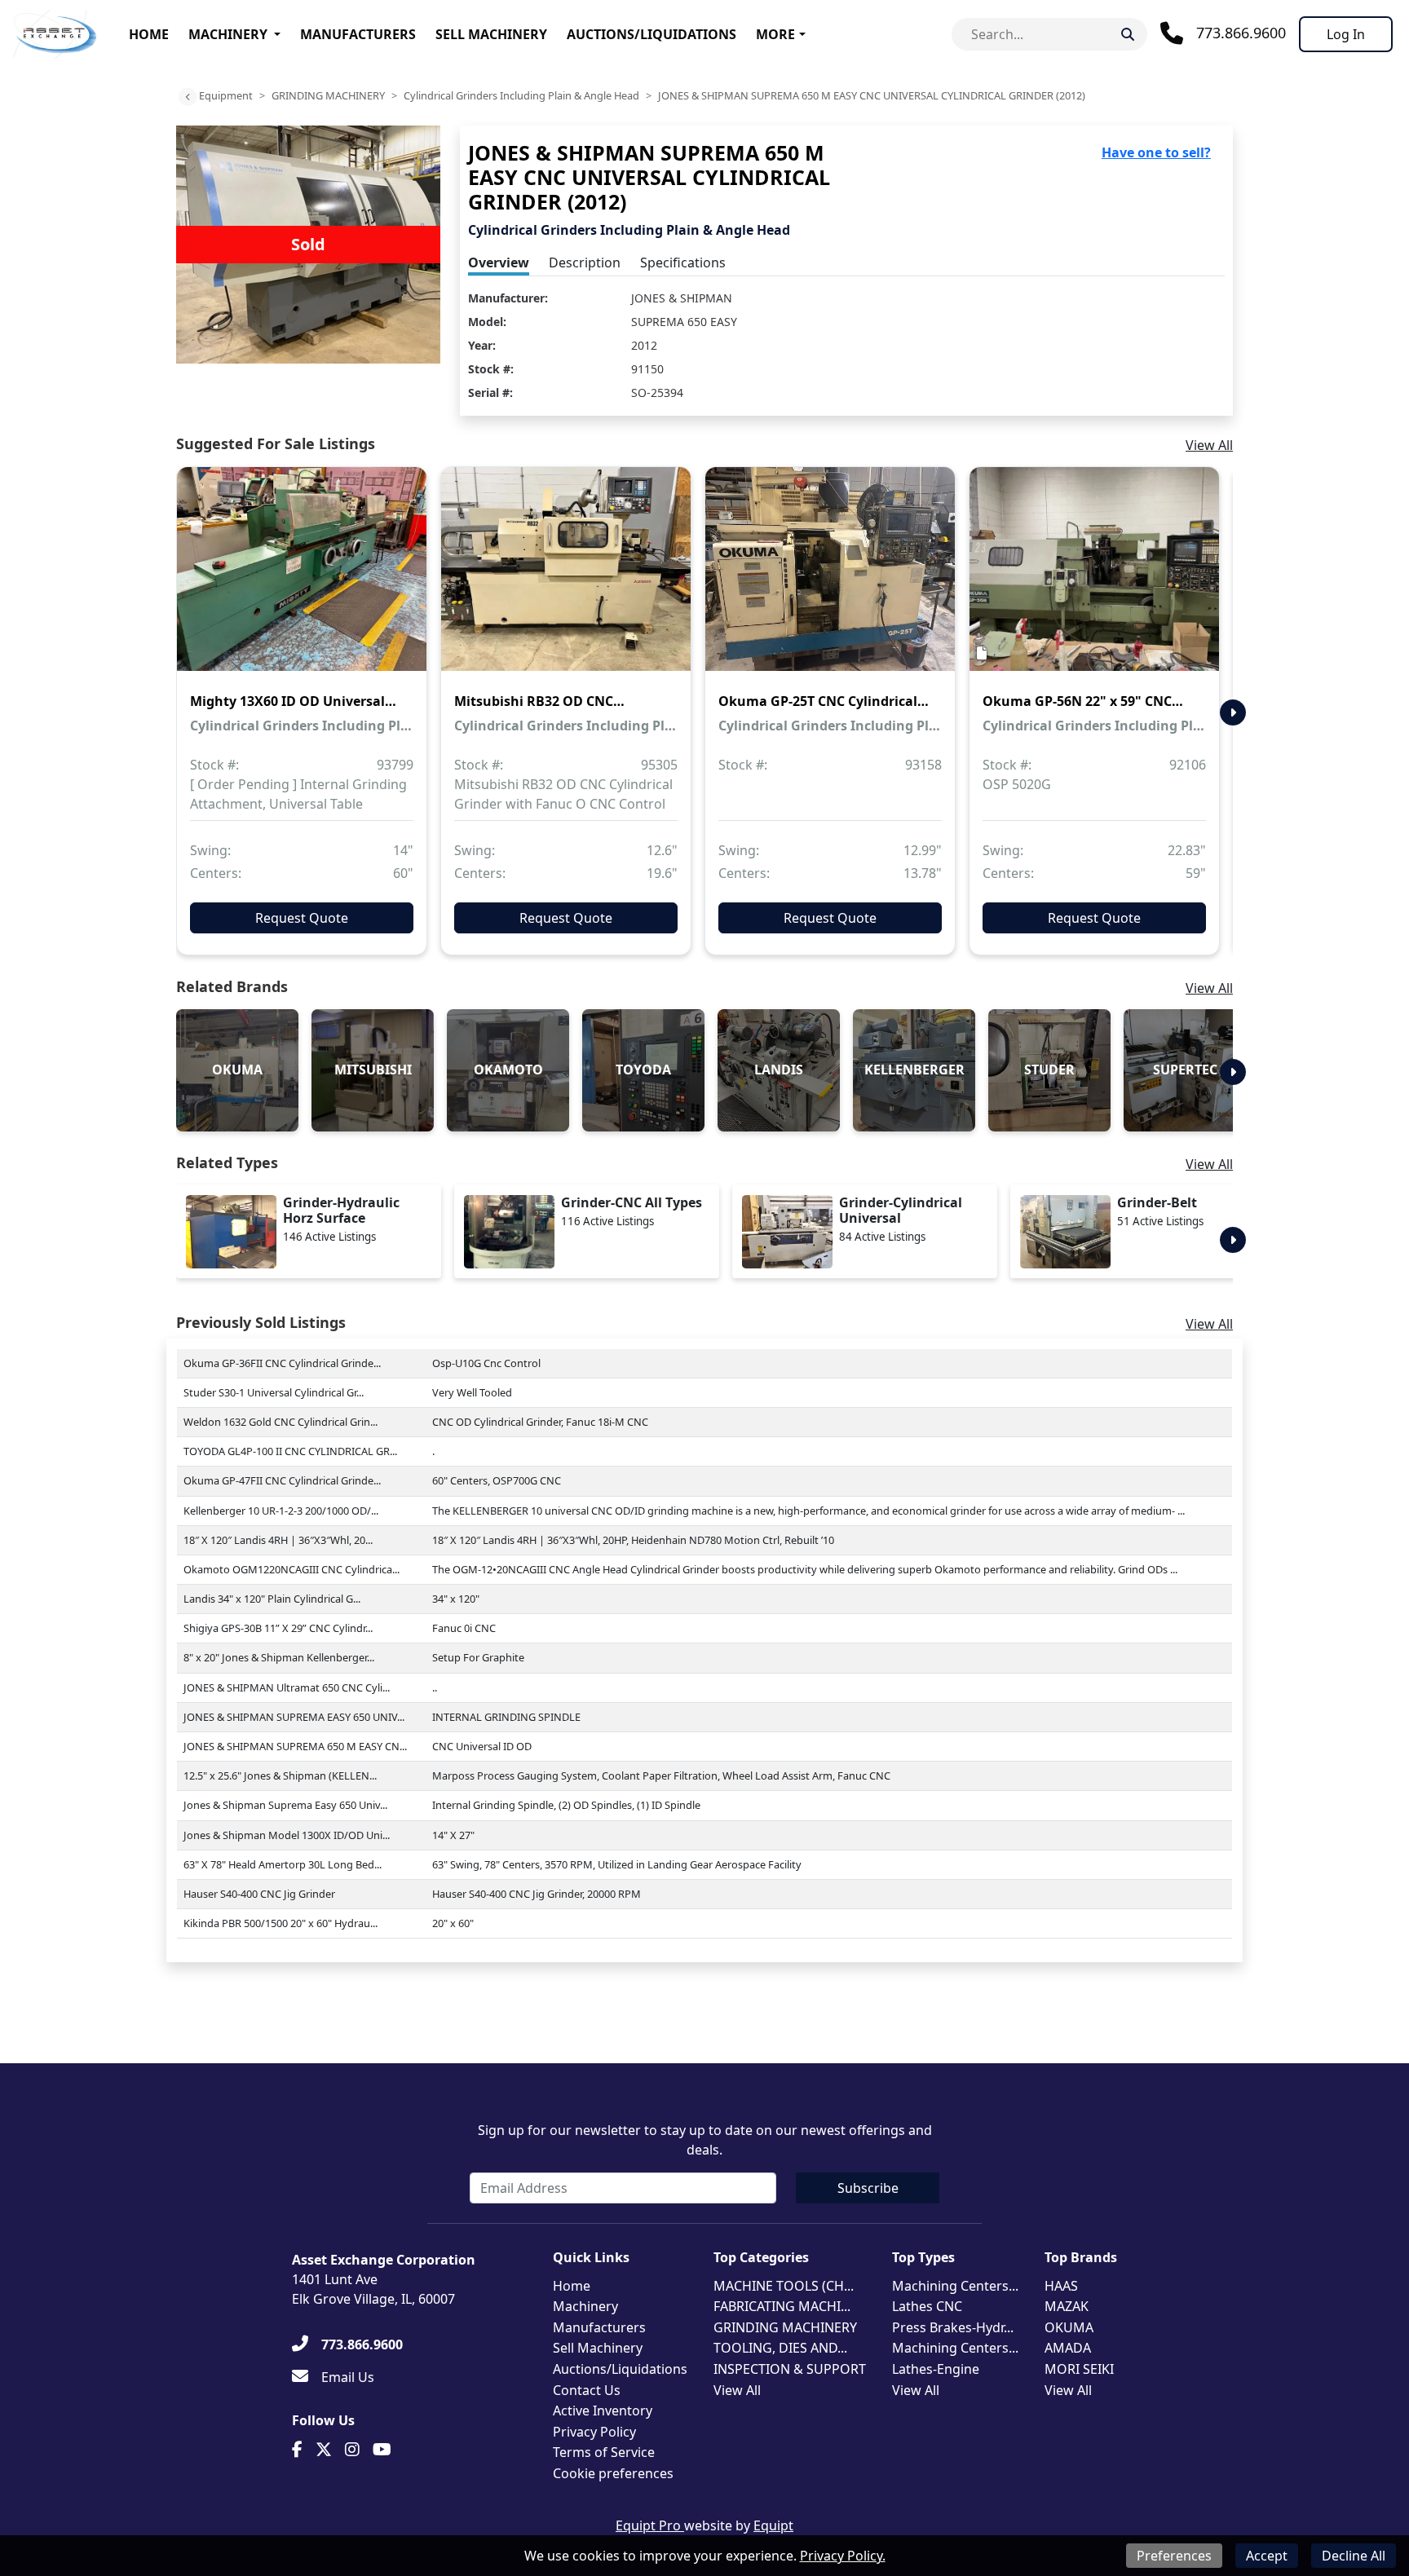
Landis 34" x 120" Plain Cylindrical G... (272, 1599)
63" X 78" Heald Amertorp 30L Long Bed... (283, 1864)
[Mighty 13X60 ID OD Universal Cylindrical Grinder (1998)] (302, 580)
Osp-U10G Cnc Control (486, 1363)
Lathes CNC (927, 2306)
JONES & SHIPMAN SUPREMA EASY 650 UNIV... (294, 1717)
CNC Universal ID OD (482, 1746)
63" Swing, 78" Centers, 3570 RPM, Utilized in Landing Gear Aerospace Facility (617, 1864)
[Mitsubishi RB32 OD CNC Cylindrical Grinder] (566, 580)
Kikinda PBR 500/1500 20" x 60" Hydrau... (280, 1923)
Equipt (773, 2525)
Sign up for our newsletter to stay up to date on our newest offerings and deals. (705, 2140)
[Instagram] (352, 2450)
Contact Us (587, 2390)
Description (585, 262)
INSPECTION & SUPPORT (790, 2369)
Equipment (226, 95)
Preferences (1174, 2556)
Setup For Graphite (478, 1657)
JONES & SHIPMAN (682, 298)
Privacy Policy (594, 2432)
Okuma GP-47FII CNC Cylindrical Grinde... (282, 1480)
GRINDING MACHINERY (328, 95)
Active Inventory (603, 2411)
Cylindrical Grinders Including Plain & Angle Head (521, 95)
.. (435, 1687)
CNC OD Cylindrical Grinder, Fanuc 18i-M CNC (540, 1422)
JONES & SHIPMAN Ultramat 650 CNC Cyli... (287, 1687)
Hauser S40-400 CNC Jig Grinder (259, 1894)
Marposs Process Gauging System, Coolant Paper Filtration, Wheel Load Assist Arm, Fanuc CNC (661, 1775)
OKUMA (1069, 2327)
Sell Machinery (491, 34)
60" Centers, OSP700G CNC (497, 1480)
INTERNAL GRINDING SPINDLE (506, 1717)
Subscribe (868, 2188)
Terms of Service (604, 2452)
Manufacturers (358, 34)
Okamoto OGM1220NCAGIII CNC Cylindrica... (292, 1569)
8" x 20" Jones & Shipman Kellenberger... (279, 1657)
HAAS (1061, 2286)
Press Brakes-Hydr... (953, 2327)
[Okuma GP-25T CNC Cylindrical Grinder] (830, 580)
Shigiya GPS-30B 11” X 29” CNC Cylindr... (278, 1628)
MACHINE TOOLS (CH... (784, 2286)
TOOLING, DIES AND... (780, 2348)
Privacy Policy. (843, 2556)
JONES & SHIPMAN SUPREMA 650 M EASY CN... (295, 1746)
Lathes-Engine (936, 2369)
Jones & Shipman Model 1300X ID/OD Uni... (287, 1835)
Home (149, 34)
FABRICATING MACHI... (782, 2306)
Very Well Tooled (472, 1392)
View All (1209, 445)
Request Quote (302, 918)
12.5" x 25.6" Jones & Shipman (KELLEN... (280, 1775)
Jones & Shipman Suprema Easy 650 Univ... (285, 1805)
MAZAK (1067, 2306)
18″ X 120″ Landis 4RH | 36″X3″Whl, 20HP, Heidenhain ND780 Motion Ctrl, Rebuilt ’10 (633, 1540)
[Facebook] (297, 2450)
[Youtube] (382, 2450)
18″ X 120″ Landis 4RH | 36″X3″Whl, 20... (278, 1540)
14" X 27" (453, 1835)
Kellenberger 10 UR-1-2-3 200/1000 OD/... (281, 1511)
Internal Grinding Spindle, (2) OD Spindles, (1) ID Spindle (566, 1805)
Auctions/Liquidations (651, 34)
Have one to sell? (1156, 152)
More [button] (775, 34)
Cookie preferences (613, 2473)
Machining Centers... (955, 2286)
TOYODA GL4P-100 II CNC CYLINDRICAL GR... (290, 1451)
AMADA (1068, 2348)
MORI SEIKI (1079, 2369)
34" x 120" (456, 1599)
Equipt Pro (650, 2525)
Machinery (228, 34)
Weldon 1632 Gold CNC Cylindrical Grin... (280, 1422)
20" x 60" (453, 1923)
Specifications (683, 262)
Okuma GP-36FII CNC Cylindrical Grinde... (282, 1363)
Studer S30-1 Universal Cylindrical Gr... (274, 1392)
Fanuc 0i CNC (464, 1628)
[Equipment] (188, 97)
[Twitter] (324, 2450)
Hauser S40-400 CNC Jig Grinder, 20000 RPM (537, 1894)
